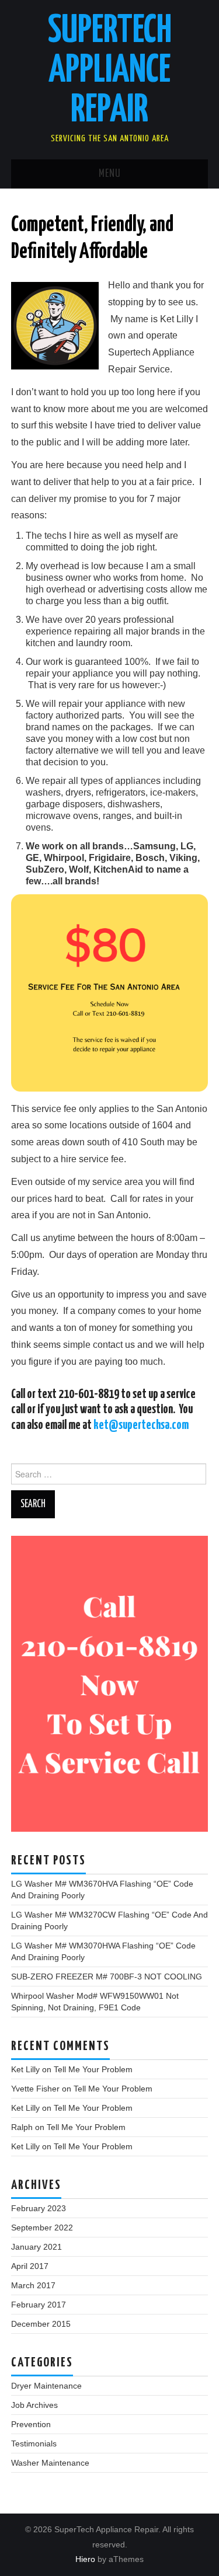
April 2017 (30, 2266)
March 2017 (33, 2285)
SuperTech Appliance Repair (110, 71)
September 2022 (42, 2228)
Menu (110, 174)
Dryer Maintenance (46, 2386)
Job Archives (34, 2405)
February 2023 (39, 2208)
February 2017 (39, 2305)
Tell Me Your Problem (93, 2069)
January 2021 (36, 2247)
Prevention (31, 2424)
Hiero (85, 2559)
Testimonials (34, 2443)
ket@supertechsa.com (141, 1425)
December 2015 (41, 2324)
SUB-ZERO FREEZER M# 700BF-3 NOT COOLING (107, 1977)
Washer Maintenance (50, 2463)
